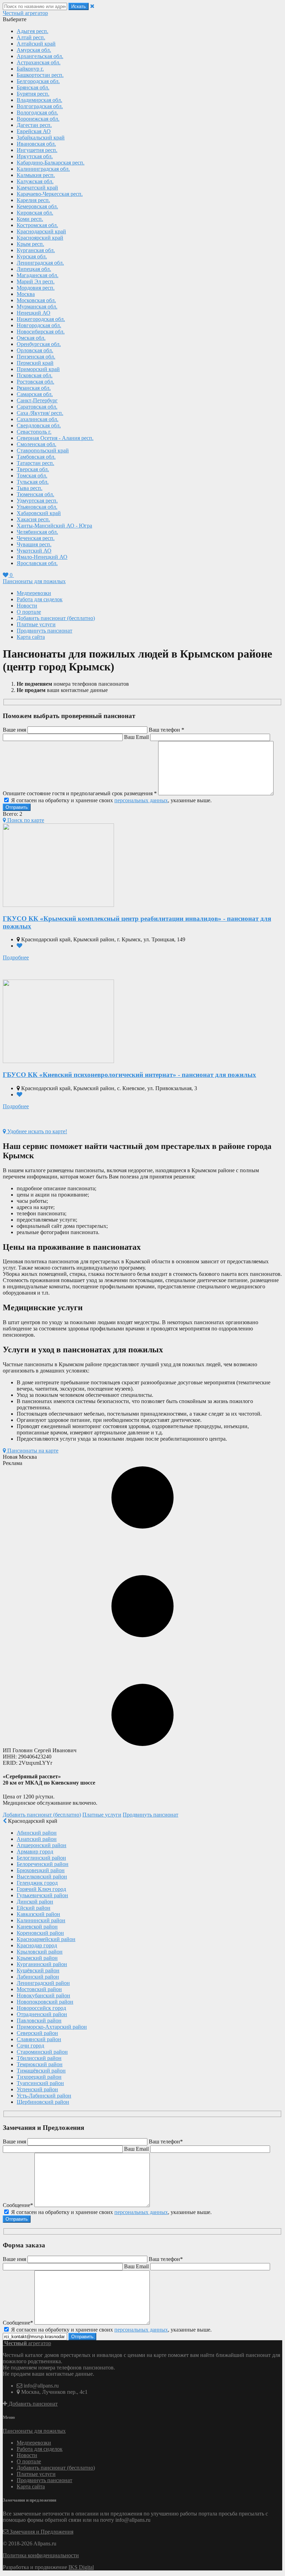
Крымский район (37, 1958)
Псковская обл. (35, 375)
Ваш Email (136, 737)
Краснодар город (37, 1945)
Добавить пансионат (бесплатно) (56, 618)
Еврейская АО (34, 131)
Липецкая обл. (34, 269)
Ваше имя (14, 730)
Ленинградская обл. (40, 263)
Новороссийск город (41, 2008)
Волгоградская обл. (40, 106)
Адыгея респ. (32, 31)
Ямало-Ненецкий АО (42, 557)
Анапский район (37, 1839)
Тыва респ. (30, 488)
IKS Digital (81, 2567)
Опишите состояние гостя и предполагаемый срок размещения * (80, 793)
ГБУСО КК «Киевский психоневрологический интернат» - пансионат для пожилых (129, 1075)
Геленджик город (37, 1883)
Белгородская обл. (38, 81)
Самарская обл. (35, 394)
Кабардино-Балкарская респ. (51, 163)
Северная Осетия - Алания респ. (55, 438)
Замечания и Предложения (41, 2532)
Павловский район (39, 2020)
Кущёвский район (38, 1970)
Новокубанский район (43, 1995)
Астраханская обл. (39, 62)
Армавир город (35, 1851)
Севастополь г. (34, 432)
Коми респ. (30, 219)
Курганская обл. (36, 250)
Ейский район (34, 1908)
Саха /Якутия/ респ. (40, 413)
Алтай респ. (31, 37)
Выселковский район (42, 1877)
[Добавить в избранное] (19, 946)
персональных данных (141, 800)
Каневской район (37, 1927)
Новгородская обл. (39, 325)
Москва (26, 294)
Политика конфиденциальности (41, 2555)
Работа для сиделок (40, 599)
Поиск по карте (25, 820)
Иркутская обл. (35, 156)
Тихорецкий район (39, 2077)
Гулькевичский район (42, 1895)
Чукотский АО (34, 551)
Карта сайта (31, 637)
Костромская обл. (37, 225)
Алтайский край (36, 44)
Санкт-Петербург (37, 400)
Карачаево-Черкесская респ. (50, 194)
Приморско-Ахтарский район (52, 2027)
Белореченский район (43, 1864)
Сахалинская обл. (38, 419)
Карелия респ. (33, 200)
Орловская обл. (35, 350)
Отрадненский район (42, 2014)
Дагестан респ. (34, 125)
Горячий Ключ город (41, 1889)
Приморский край (38, 369)
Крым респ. (30, 244)
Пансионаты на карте (32, 1451)
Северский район (37, 2033)
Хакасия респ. (33, 519)
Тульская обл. (33, 482)
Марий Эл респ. (36, 281)
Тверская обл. (33, 469)
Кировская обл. (35, 213)
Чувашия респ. (34, 544)
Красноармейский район (46, 1939)
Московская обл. (36, 300)
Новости (27, 606)
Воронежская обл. (38, 119)
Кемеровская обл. (37, 206)
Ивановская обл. (36, 144)
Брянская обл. (33, 87)
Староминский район (42, 2052)
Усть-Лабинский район (44, 2096)
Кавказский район (38, 1914)
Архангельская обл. (40, 56)
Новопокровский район (45, 2002)
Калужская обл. (35, 181)
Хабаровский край (39, 513)
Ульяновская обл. (37, 507)
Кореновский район (40, 1933)
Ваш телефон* (166, 2142)
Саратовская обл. (37, 407)
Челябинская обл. (37, 532)
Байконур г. (30, 69)
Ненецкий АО (34, 313)
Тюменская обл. (35, 494)
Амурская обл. (34, 50)
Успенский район (37, 2089)
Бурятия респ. (33, 94)
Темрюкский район (40, 2064)
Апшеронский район (42, 1845)
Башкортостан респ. (40, 75)
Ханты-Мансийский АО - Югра (54, 526)
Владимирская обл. (39, 100)
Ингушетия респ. (37, 150)
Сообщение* (18, 2205)
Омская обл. (31, 338)
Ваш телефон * (166, 730)
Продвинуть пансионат (44, 631)
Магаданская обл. (38, 275)
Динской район (35, 1902)
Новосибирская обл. (41, 332)
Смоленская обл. (36, 444)
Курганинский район (42, 1964)
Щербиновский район (43, 2102)
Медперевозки (34, 593)
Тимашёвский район (41, 2071)
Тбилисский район (39, 2058)
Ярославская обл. (37, 563)
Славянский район (39, 2039)
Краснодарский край (41, 231)
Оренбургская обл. (39, 344)
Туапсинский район (40, 2083)
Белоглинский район (41, 1858)
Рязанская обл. (34, 388)
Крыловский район (40, 1952)
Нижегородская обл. (41, 319)
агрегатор (25, 13)
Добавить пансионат (32, 2404)
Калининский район (41, 1920)
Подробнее (16, 957)
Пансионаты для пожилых (34, 581)
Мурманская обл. (37, 307)
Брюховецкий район (41, 1870)
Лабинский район (38, 1977)
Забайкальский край (41, 138)
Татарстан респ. (35, 463)
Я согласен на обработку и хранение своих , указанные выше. (111, 800)
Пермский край (35, 363)
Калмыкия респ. (36, 175)
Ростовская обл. (35, 382)
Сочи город (30, 2046)
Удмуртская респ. (37, 501)
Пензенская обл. (36, 357)
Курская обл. (32, 256)
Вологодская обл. (37, 112)
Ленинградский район (43, 1983)
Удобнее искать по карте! (36, 1131)
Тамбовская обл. (36, 457)
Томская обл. (32, 476)
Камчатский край (37, 188)
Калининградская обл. (43, 169)
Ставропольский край (43, 450)
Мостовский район (39, 1989)
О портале (29, 612)
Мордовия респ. (36, 288)
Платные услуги (36, 624)
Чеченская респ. (36, 538)
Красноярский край (40, 238)
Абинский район (37, 1833)
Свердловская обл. (39, 425)
